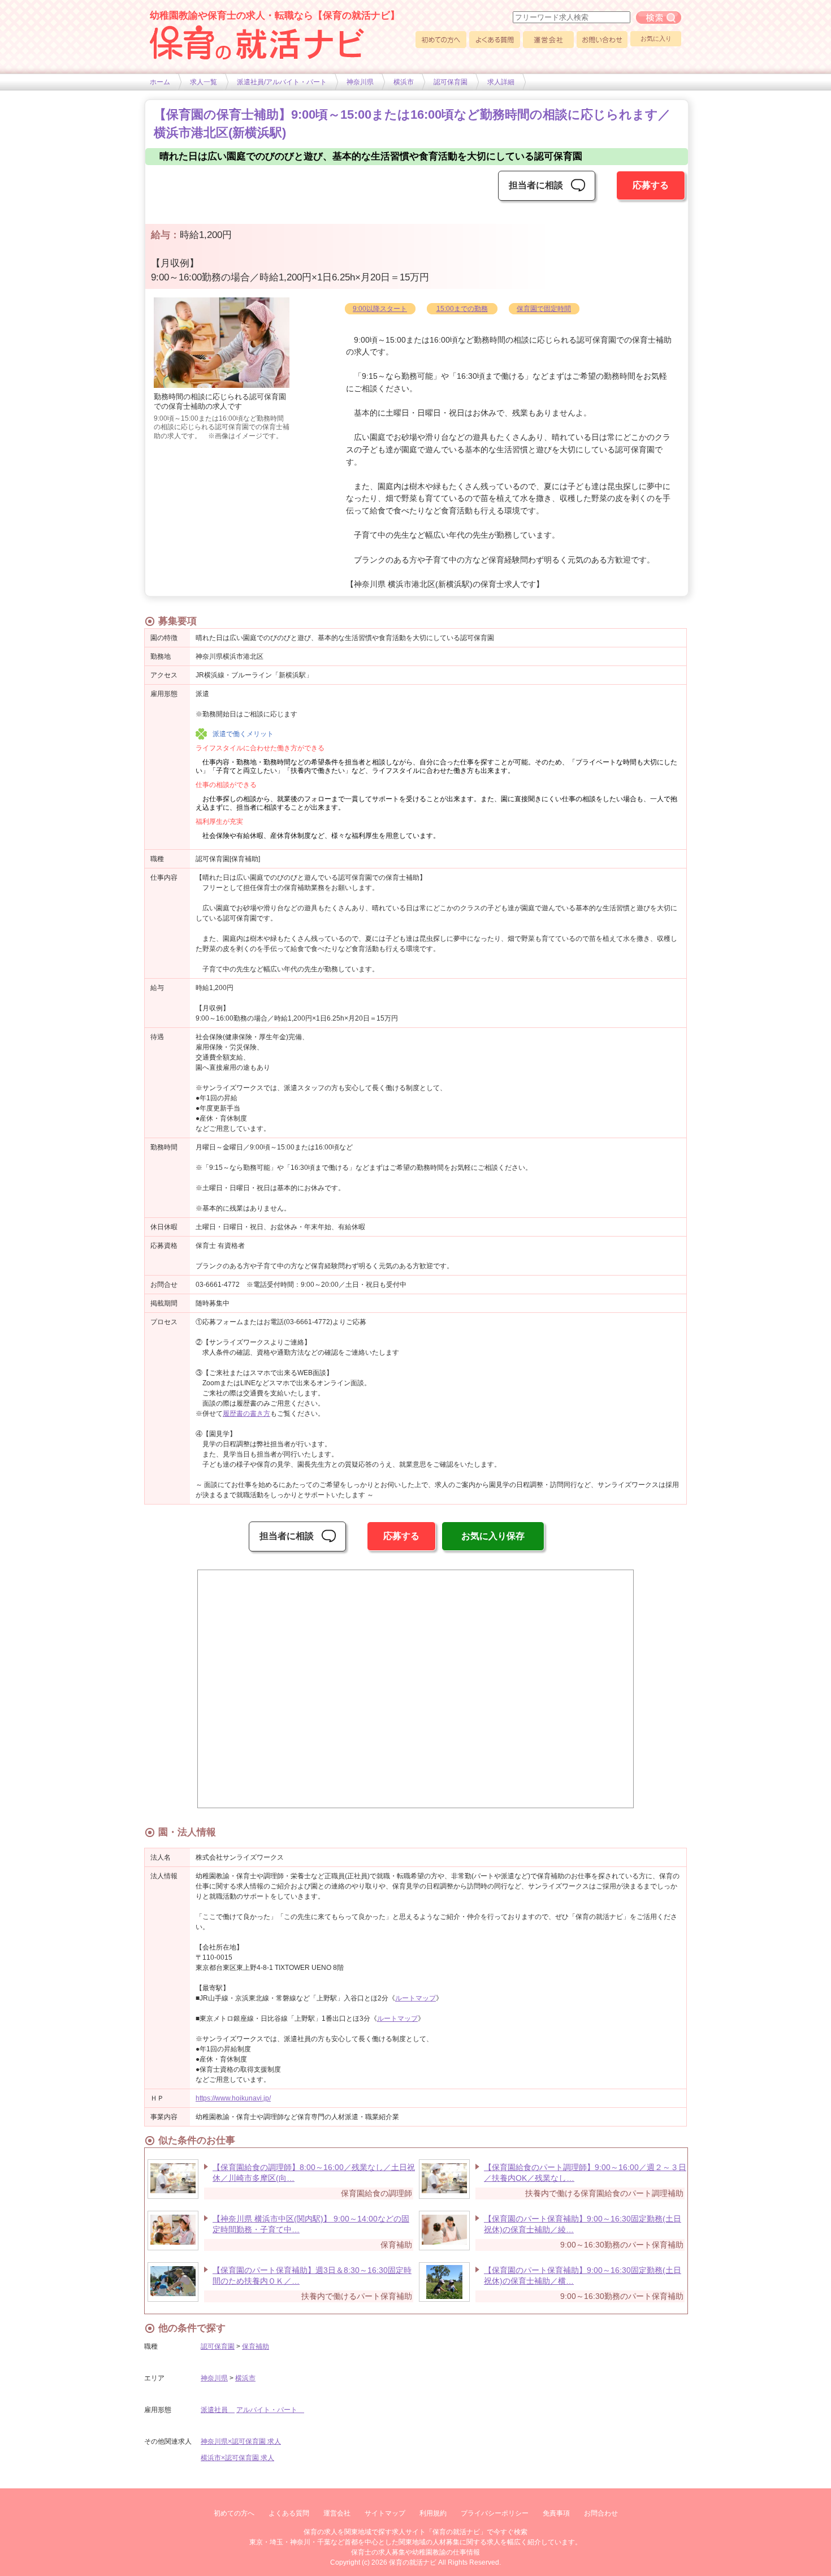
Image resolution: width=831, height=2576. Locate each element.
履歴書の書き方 (246, 1414)
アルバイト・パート (270, 2410)
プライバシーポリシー (495, 2513)
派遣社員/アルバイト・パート (282, 82)
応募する (651, 185)
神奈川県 (360, 82)
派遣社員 (218, 2410)
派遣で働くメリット (243, 734)
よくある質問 (495, 40)
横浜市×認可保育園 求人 (237, 2458)
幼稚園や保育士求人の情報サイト (257, 42)
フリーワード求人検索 (659, 18)
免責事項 (556, 2513)
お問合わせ (601, 2513)
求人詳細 (501, 82)
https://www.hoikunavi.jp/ (233, 2098)
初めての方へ (441, 40)
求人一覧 (204, 82)
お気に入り (656, 38)
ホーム (160, 82)
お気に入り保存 (493, 1536)
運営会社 (548, 40)
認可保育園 (451, 82)
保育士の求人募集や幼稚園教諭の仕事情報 (415, 2552)
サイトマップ (385, 2513)
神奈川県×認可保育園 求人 (241, 2441)
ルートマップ (415, 1998)
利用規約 (433, 2513)
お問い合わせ (602, 40)
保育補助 (256, 2346)
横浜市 (404, 82)
